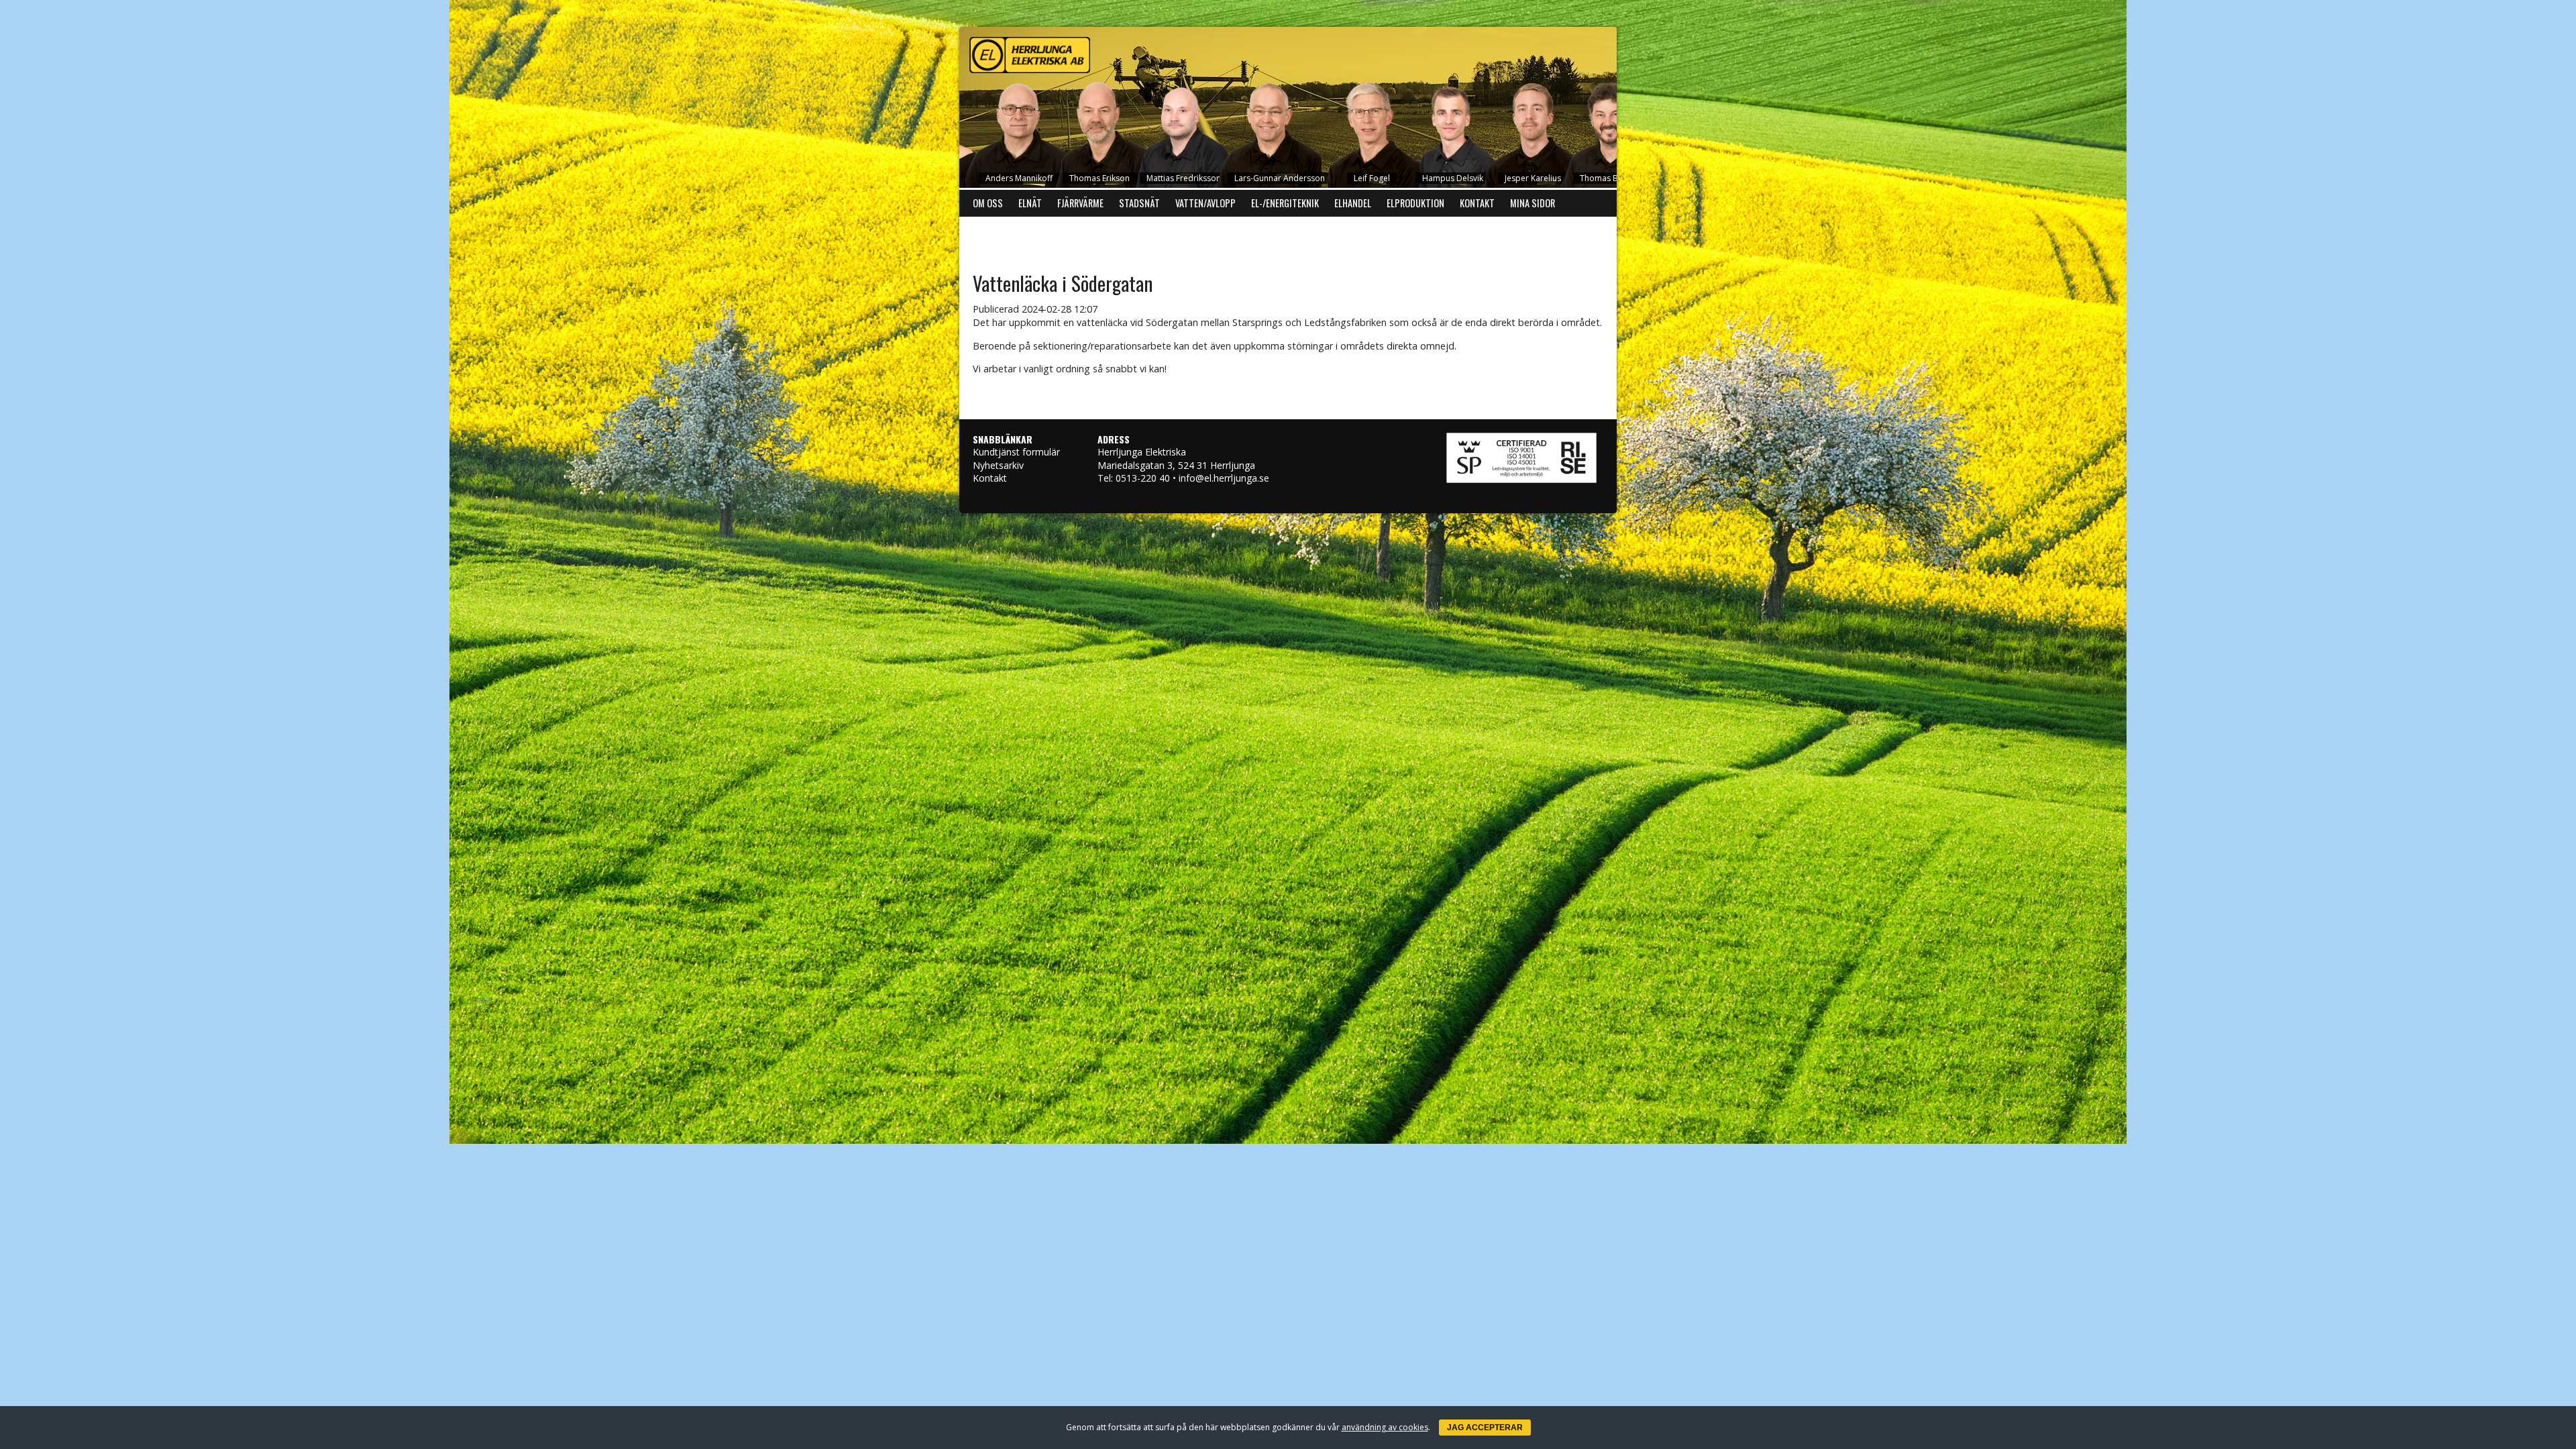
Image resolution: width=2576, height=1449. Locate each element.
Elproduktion (1415, 203)
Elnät (1030, 203)
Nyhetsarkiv (998, 465)
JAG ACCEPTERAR (1485, 1428)
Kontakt (1477, 203)
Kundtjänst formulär (1016, 452)
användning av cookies (1385, 1427)
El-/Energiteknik (1285, 203)
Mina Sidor (1533, 203)
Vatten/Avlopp (1205, 203)
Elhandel (1353, 203)
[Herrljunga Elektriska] (1288, 52)
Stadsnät (1139, 203)
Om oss (988, 203)
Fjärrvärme (1080, 203)
